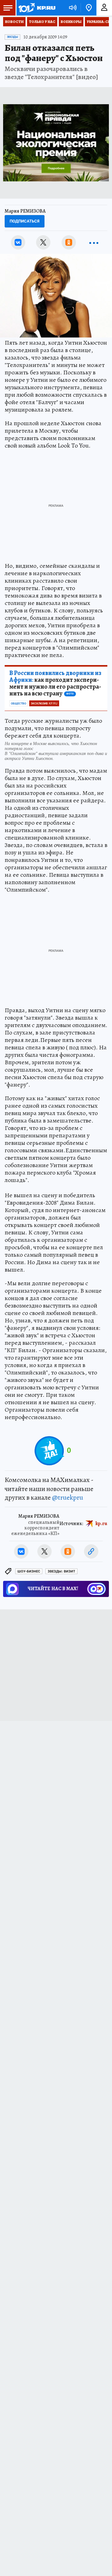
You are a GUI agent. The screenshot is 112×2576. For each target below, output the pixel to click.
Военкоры (71, 22)
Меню (8, 8)
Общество (19, 704)
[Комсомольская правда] (37, 8)
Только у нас (42, 22)
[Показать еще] (94, 242)
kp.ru (101, 1524)
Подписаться (25, 221)
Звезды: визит (61, 1571)
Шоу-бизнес (29, 1571)
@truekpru (68, 1498)
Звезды (12, 37)
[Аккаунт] (104, 8)
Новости (14, 22)
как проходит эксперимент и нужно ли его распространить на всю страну (55, 683)
